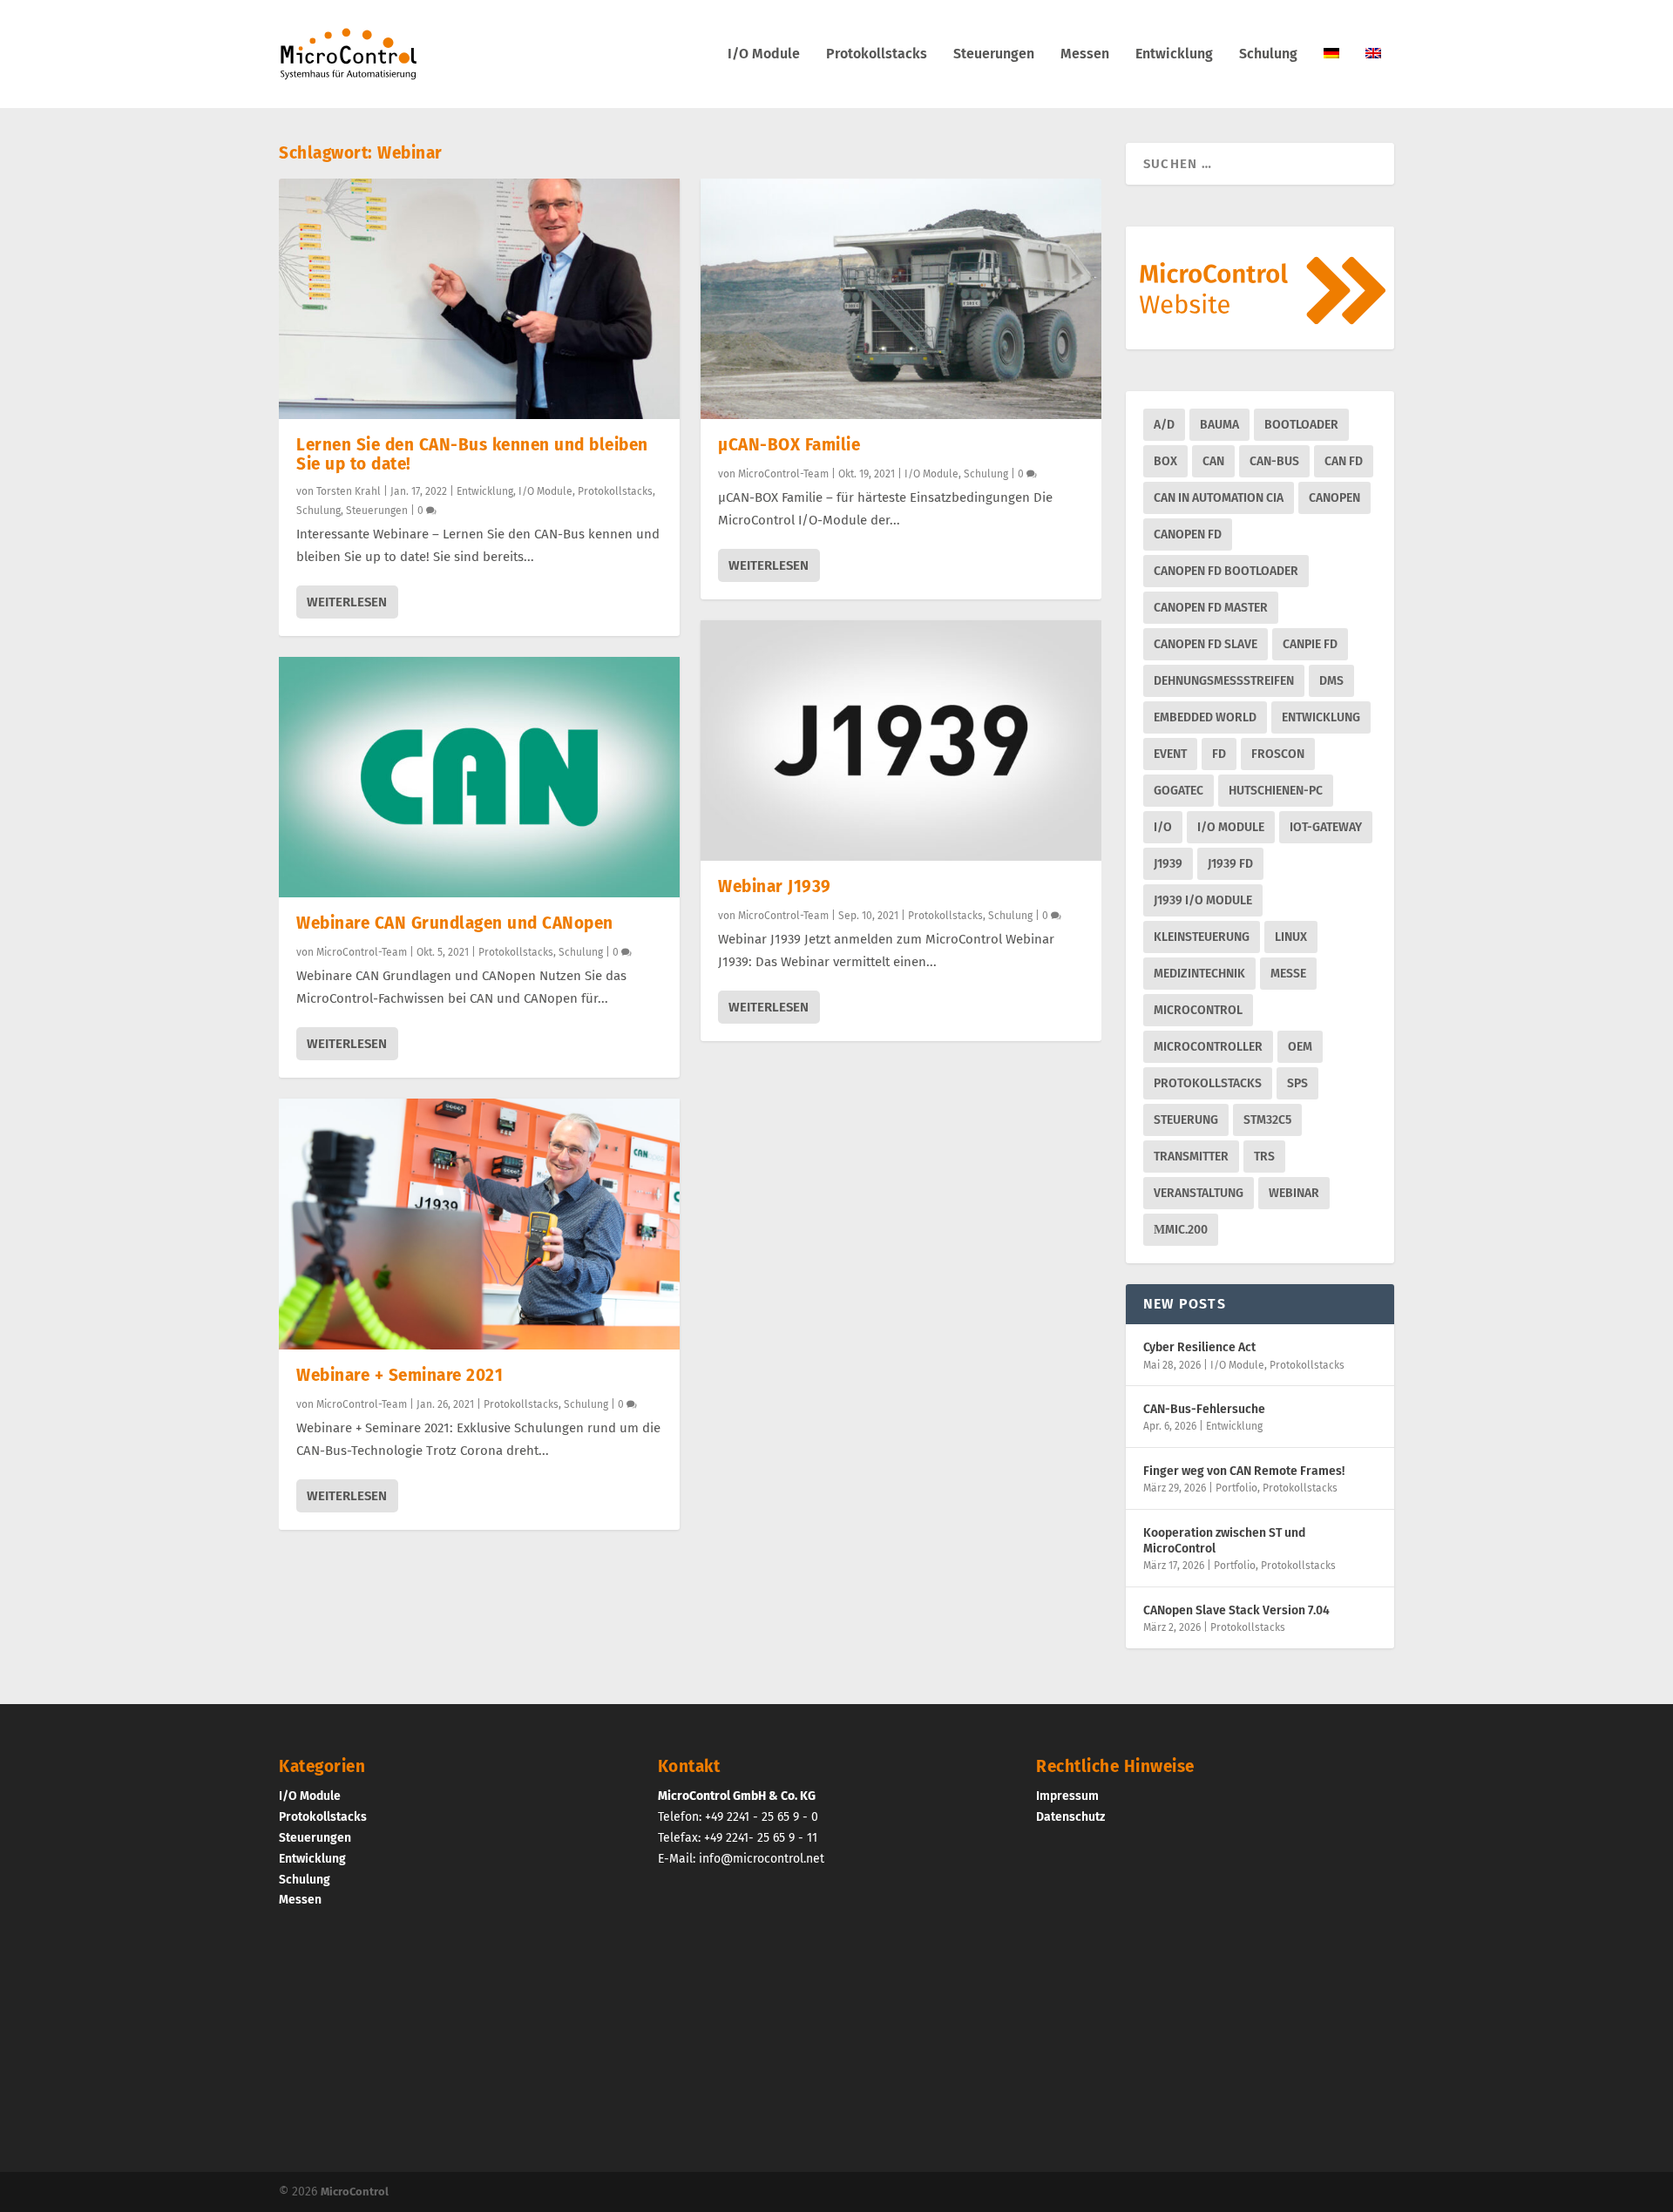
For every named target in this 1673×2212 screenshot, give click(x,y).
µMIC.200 (1181, 1230)
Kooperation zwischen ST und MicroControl (1224, 1541)
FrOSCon (1278, 754)
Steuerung (1186, 1120)
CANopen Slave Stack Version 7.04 (1236, 1610)
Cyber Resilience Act (1199, 1347)
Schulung (1268, 54)
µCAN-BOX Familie (789, 445)
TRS (1264, 1157)
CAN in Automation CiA (1219, 498)
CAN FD (1344, 461)
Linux (1291, 937)
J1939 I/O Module (1203, 900)
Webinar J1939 (775, 886)
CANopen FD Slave (1206, 644)
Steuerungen (994, 54)
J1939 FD (1230, 864)
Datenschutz (1070, 1817)
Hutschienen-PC (1276, 791)
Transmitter (1191, 1157)
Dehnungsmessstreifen (1224, 681)
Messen (1085, 54)
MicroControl (1198, 1010)
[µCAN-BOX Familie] (901, 299)
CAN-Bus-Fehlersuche (1204, 1409)
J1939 (1168, 864)
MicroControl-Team (362, 952)
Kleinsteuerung (1202, 937)
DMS (1331, 681)
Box (1165, 461)
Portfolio (1236, 1488)
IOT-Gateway (1326, 827)
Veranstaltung (1199, 1193)
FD (1219, 754)
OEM (1300, 1047)
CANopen (1334, 498)
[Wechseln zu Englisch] (1373, 78)
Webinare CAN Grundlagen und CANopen (455, 923)
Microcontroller (1208, 1047)
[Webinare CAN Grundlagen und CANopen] (479, 777)
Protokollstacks (877, 54)
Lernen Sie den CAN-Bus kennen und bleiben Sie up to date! (472, 454)
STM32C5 (1267, 1120)
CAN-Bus (1274, 461)
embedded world (1205, 717)
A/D (1164, 425)
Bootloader (1301, 425)
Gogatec (1179, 791)
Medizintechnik (1199, 974)
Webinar (1294, 1193)
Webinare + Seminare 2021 (400, 1375)
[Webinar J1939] (901, 741)
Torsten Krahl (349, 491)
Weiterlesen (347, 602)
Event (1170, 754)
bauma (1219, 425)
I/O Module (764, 54)
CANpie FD (1310, 644)
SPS (1297, 1083)
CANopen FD (1188, 534)
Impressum (1067, 1796)
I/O (1163, 827)
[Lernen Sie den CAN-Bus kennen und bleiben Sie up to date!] (479, 299)
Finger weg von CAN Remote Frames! (1244, 1471)
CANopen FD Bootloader (1226, 571)
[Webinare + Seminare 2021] (479, 1224)
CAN (1213, 461)
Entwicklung (1174, 54)
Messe (1288, 974)
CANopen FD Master (1211, 608)
